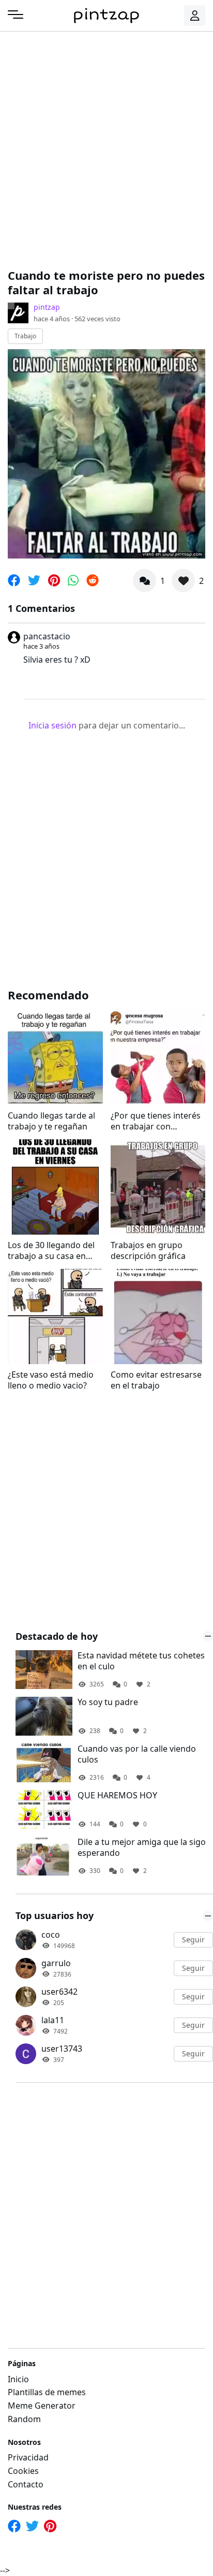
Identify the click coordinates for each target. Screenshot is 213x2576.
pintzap (47, 307)
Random (24, 2419)
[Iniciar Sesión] (195, 16)
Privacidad (28, 2457)
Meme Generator (42, 2406)
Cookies (23, 2471)
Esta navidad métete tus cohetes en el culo (141, 1661)
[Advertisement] (106, 148)
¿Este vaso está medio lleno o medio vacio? (51, 1380)
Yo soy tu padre (108, 1702)
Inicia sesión (52, 725)
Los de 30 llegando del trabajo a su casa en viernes (51, 1251)
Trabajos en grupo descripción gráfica (148, 1251)
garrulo (56, 1963)
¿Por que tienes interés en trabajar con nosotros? (156, 1121)
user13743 (62, 2049)
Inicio (18, 2379)
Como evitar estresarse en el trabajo (156, 1380)
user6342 (59, 1992)
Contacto (26, 2484)
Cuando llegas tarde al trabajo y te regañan (51, 1121)
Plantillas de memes (47, 2392)
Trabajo (25, 336)
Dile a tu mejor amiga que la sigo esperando (142, 1848)
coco (51, 1935)
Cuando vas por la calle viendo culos (137, 1754)
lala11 (53, 2020)
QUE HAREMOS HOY (117, 1795)
